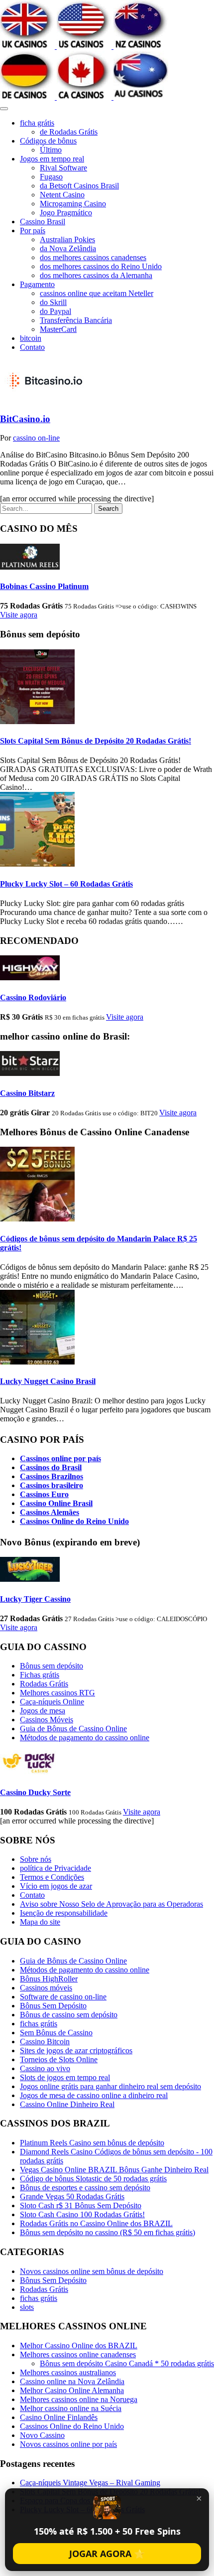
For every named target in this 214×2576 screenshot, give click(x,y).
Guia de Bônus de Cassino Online (73, 1729)
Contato (32, 347)
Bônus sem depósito (52, 1666)
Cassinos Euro (44, 1494)
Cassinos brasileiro (52, 1485)
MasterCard (58, 329)
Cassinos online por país (60, 1458)
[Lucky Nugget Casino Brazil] (37, 1362)
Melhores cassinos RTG (57, 1693)
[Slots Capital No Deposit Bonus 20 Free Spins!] (37, 721)
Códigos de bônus (48, 141)
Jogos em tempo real (52, 159)
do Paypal (55, 311)
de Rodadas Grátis (69, 132)
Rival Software (63, 168)
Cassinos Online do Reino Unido (74, 1521)
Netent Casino (62, 195)
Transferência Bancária (76, 320)
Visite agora (19, 615)
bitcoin (31, 338)
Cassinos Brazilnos (52, 1476)
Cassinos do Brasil (51, 1467)
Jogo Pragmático (66, 213)
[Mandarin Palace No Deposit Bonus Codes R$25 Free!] (37, 1219)
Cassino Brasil (43, 222)
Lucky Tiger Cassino (35, 1599)
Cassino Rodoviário (33, 997)
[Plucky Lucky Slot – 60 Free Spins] (37, 864)
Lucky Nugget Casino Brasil (48, 1381)
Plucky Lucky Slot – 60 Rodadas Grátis (66, 884)
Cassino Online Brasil (56, 1503)
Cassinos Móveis (47, 1720)
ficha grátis (37, 123)
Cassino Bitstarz (27, 1093)
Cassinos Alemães (50, 1512)
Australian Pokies (67, 239)
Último (51, 150)
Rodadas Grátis (44, 1684)
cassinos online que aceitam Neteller (97, 293)
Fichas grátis (40, 1675)
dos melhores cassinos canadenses (93, 257)
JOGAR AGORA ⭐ (107, 2554)
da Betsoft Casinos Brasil (79, 186)
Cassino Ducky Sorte (35, 1792)
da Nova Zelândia (68, 248)
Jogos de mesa (43, 1711)
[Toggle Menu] (4, 109)
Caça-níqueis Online (52, 1702)
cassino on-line (36, 438)
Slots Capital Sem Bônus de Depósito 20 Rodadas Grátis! (96, 741)
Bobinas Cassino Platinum (44, 586)
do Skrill (53, 302)
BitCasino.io (25, 419)
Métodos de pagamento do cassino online (85, 1738)
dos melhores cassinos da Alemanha (96, 275)
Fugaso (51, 177)
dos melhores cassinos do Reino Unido (101, 266)
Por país (33, 230)
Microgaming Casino (73, 204)
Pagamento (37, 284)
